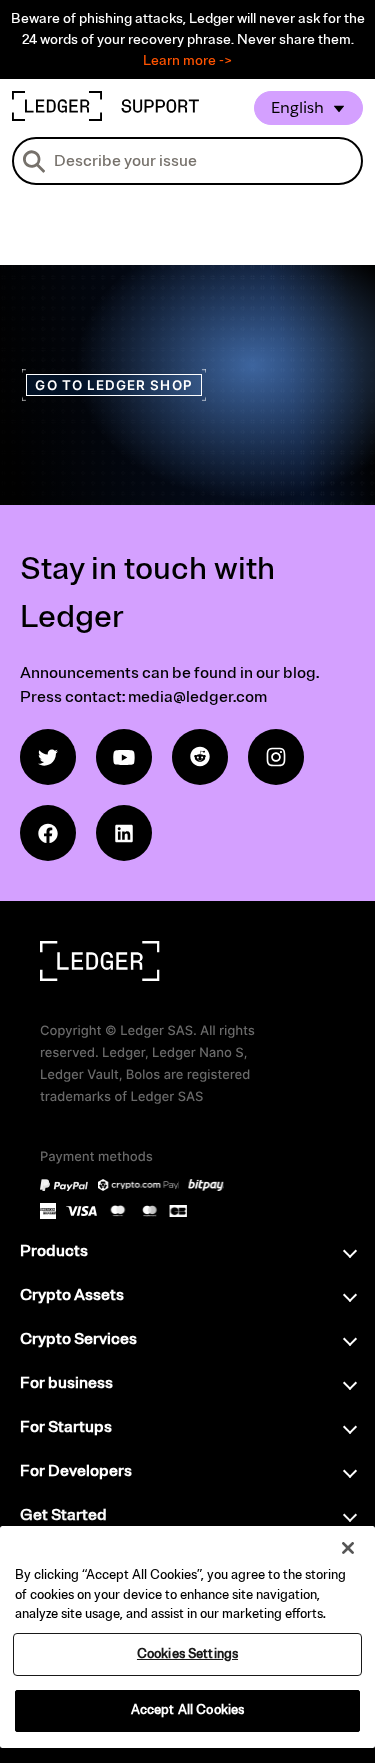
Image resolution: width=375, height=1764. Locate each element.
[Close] (348, 1548)
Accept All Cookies (187, 1710)
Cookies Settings (187, 1654)
